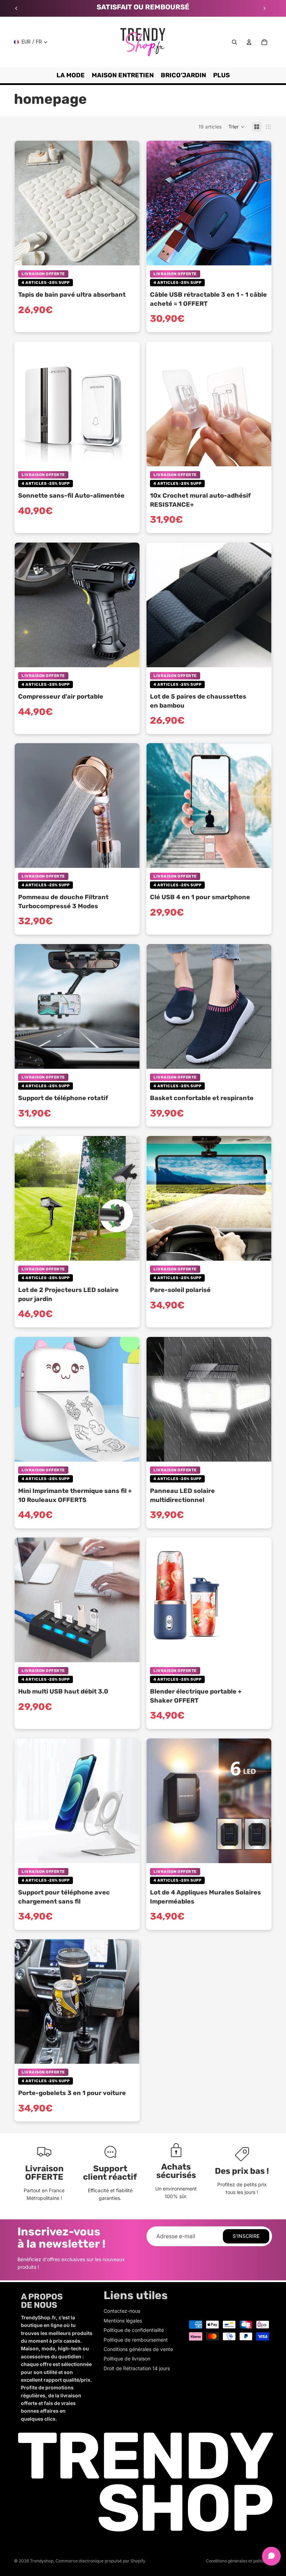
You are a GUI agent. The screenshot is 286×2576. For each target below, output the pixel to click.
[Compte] (249, 42)
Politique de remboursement (136, 2340)
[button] (237, 127)
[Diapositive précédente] (16, 8)
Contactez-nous (122, 2311)
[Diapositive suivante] (264, 8)
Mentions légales (123, 2321)
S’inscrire (246, 2236)
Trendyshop (42, 2561)
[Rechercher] (234, 42)
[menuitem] (221, 75)
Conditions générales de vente (138, 2349)
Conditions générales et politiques (239, 2561)
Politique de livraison (127, 2359)
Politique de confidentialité (134, 2330)
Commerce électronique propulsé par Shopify (100, 2561)
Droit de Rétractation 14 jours (137, 2368)
